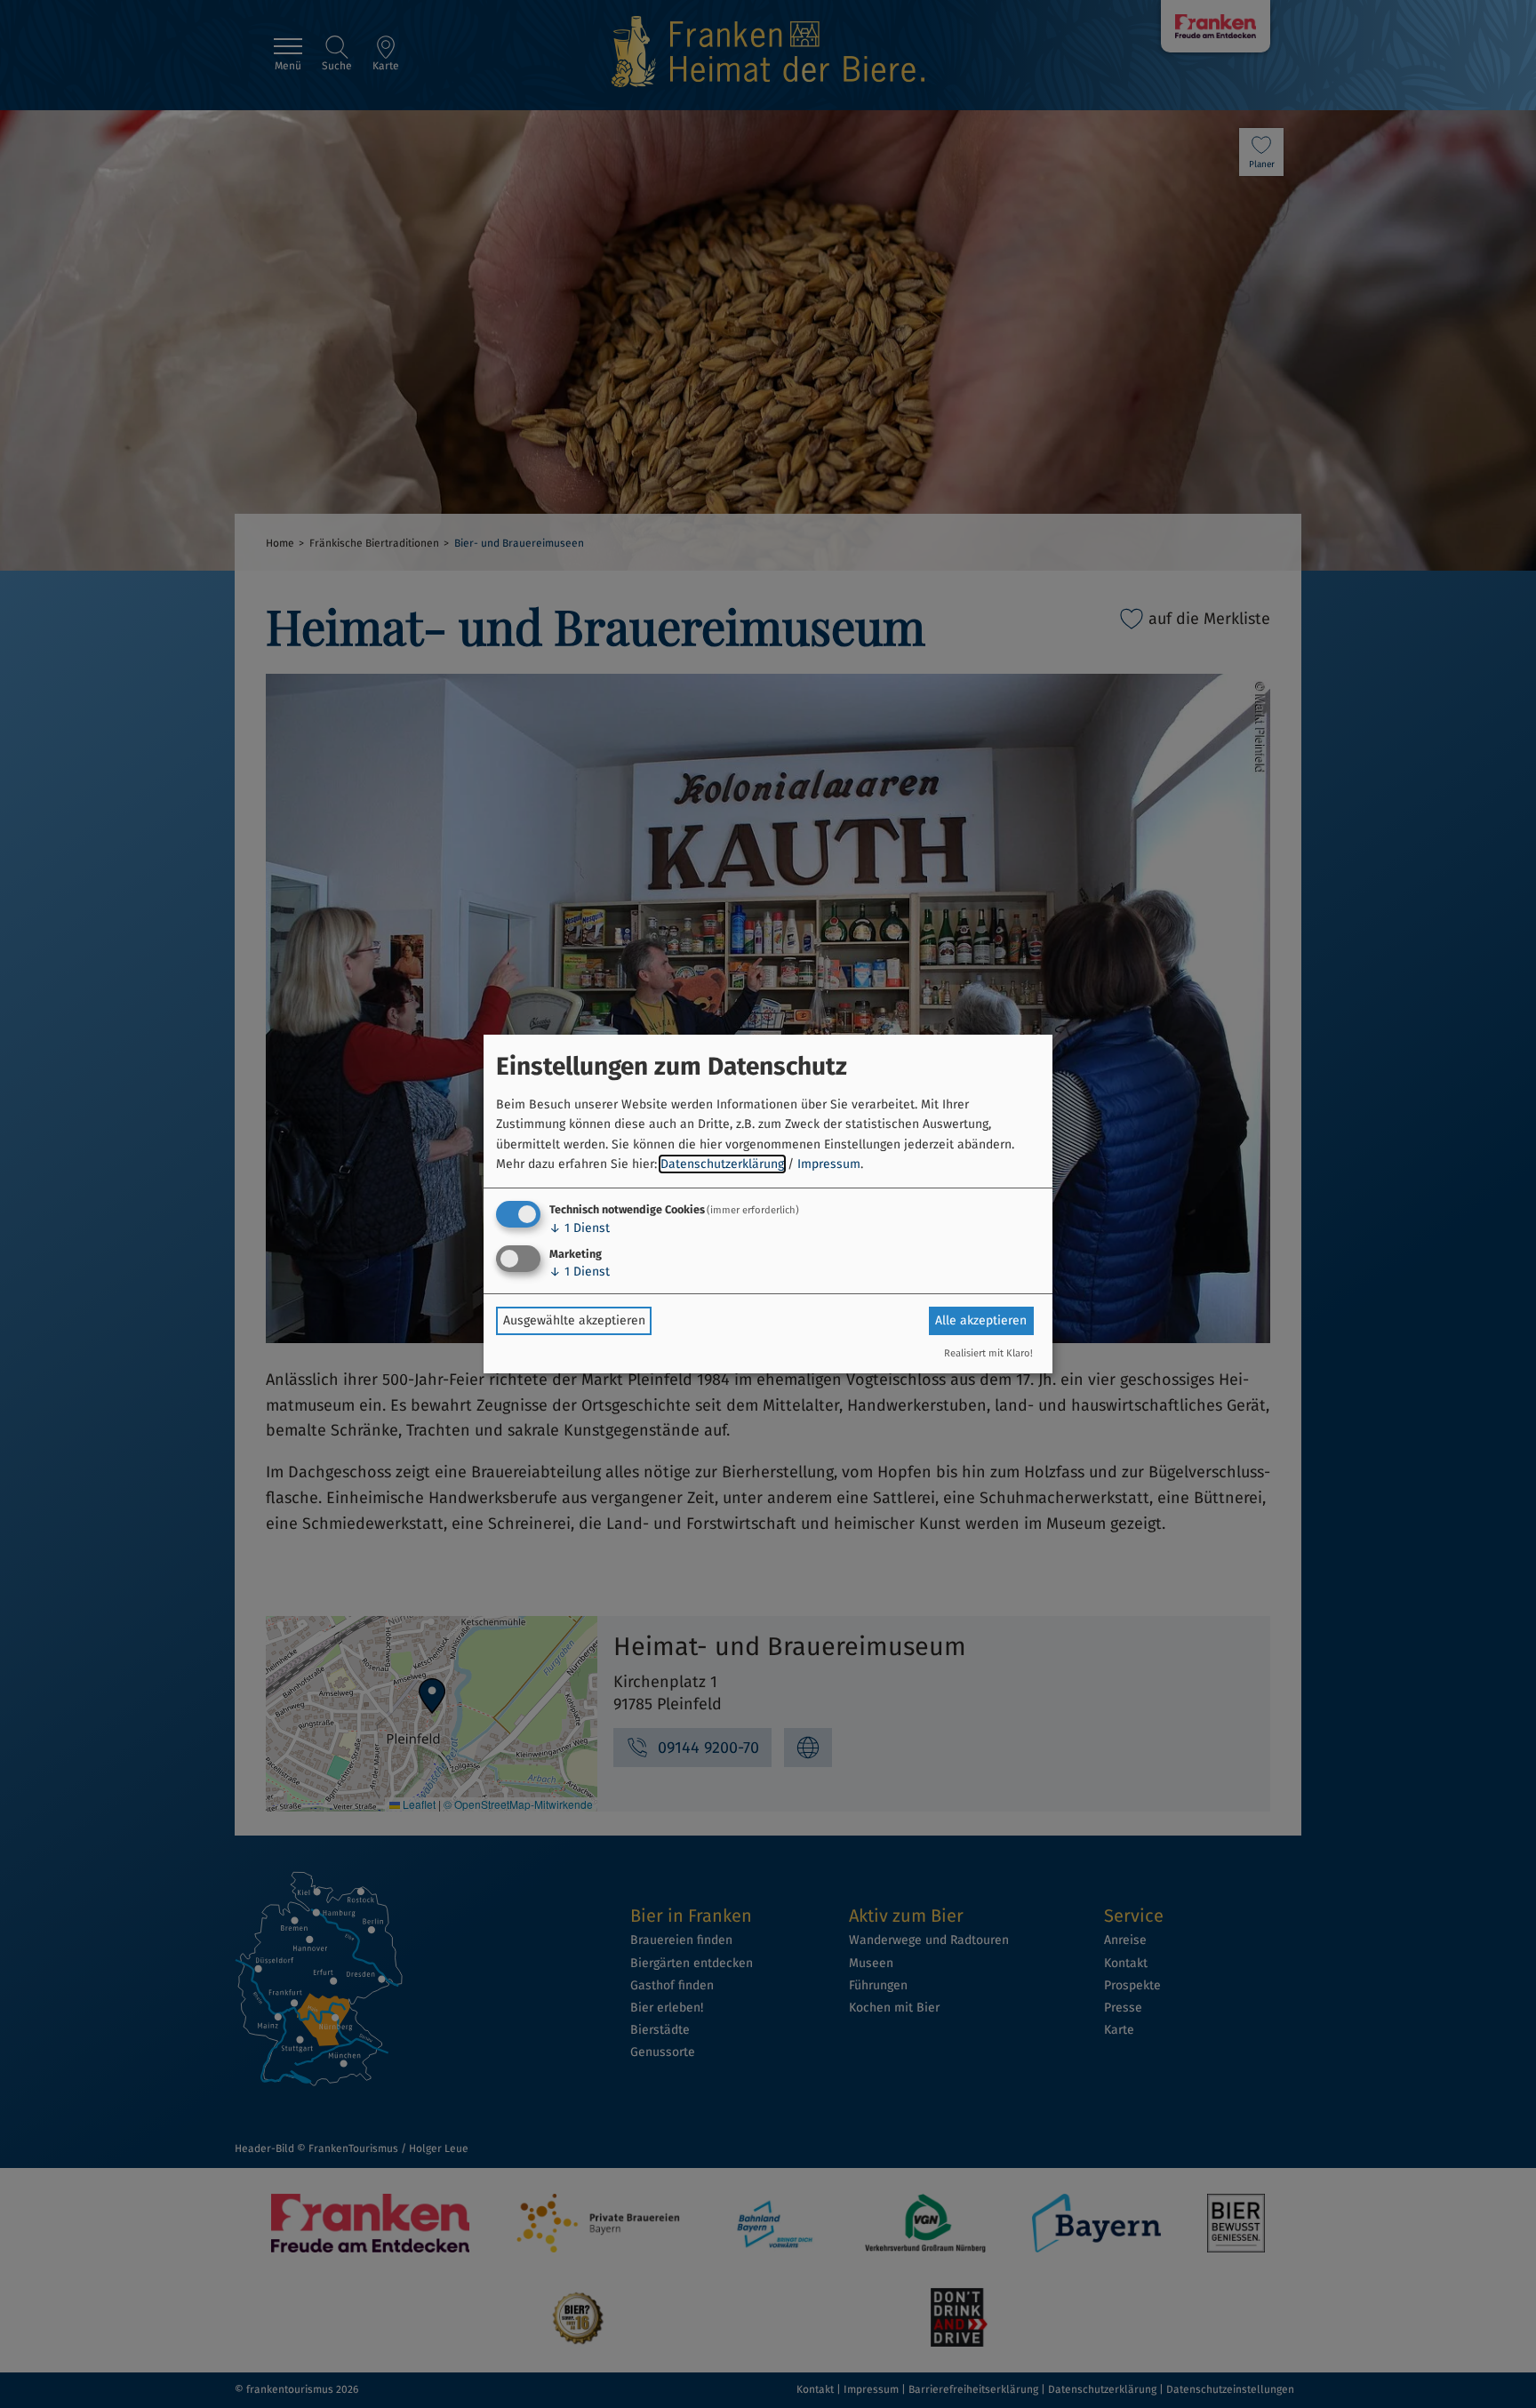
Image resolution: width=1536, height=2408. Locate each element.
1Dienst (580, 1228)
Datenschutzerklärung (722, 1164)
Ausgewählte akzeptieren (574, 1320)
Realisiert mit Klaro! (988, 1353)
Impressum (829, 1164)
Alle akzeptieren (981, 1320)
